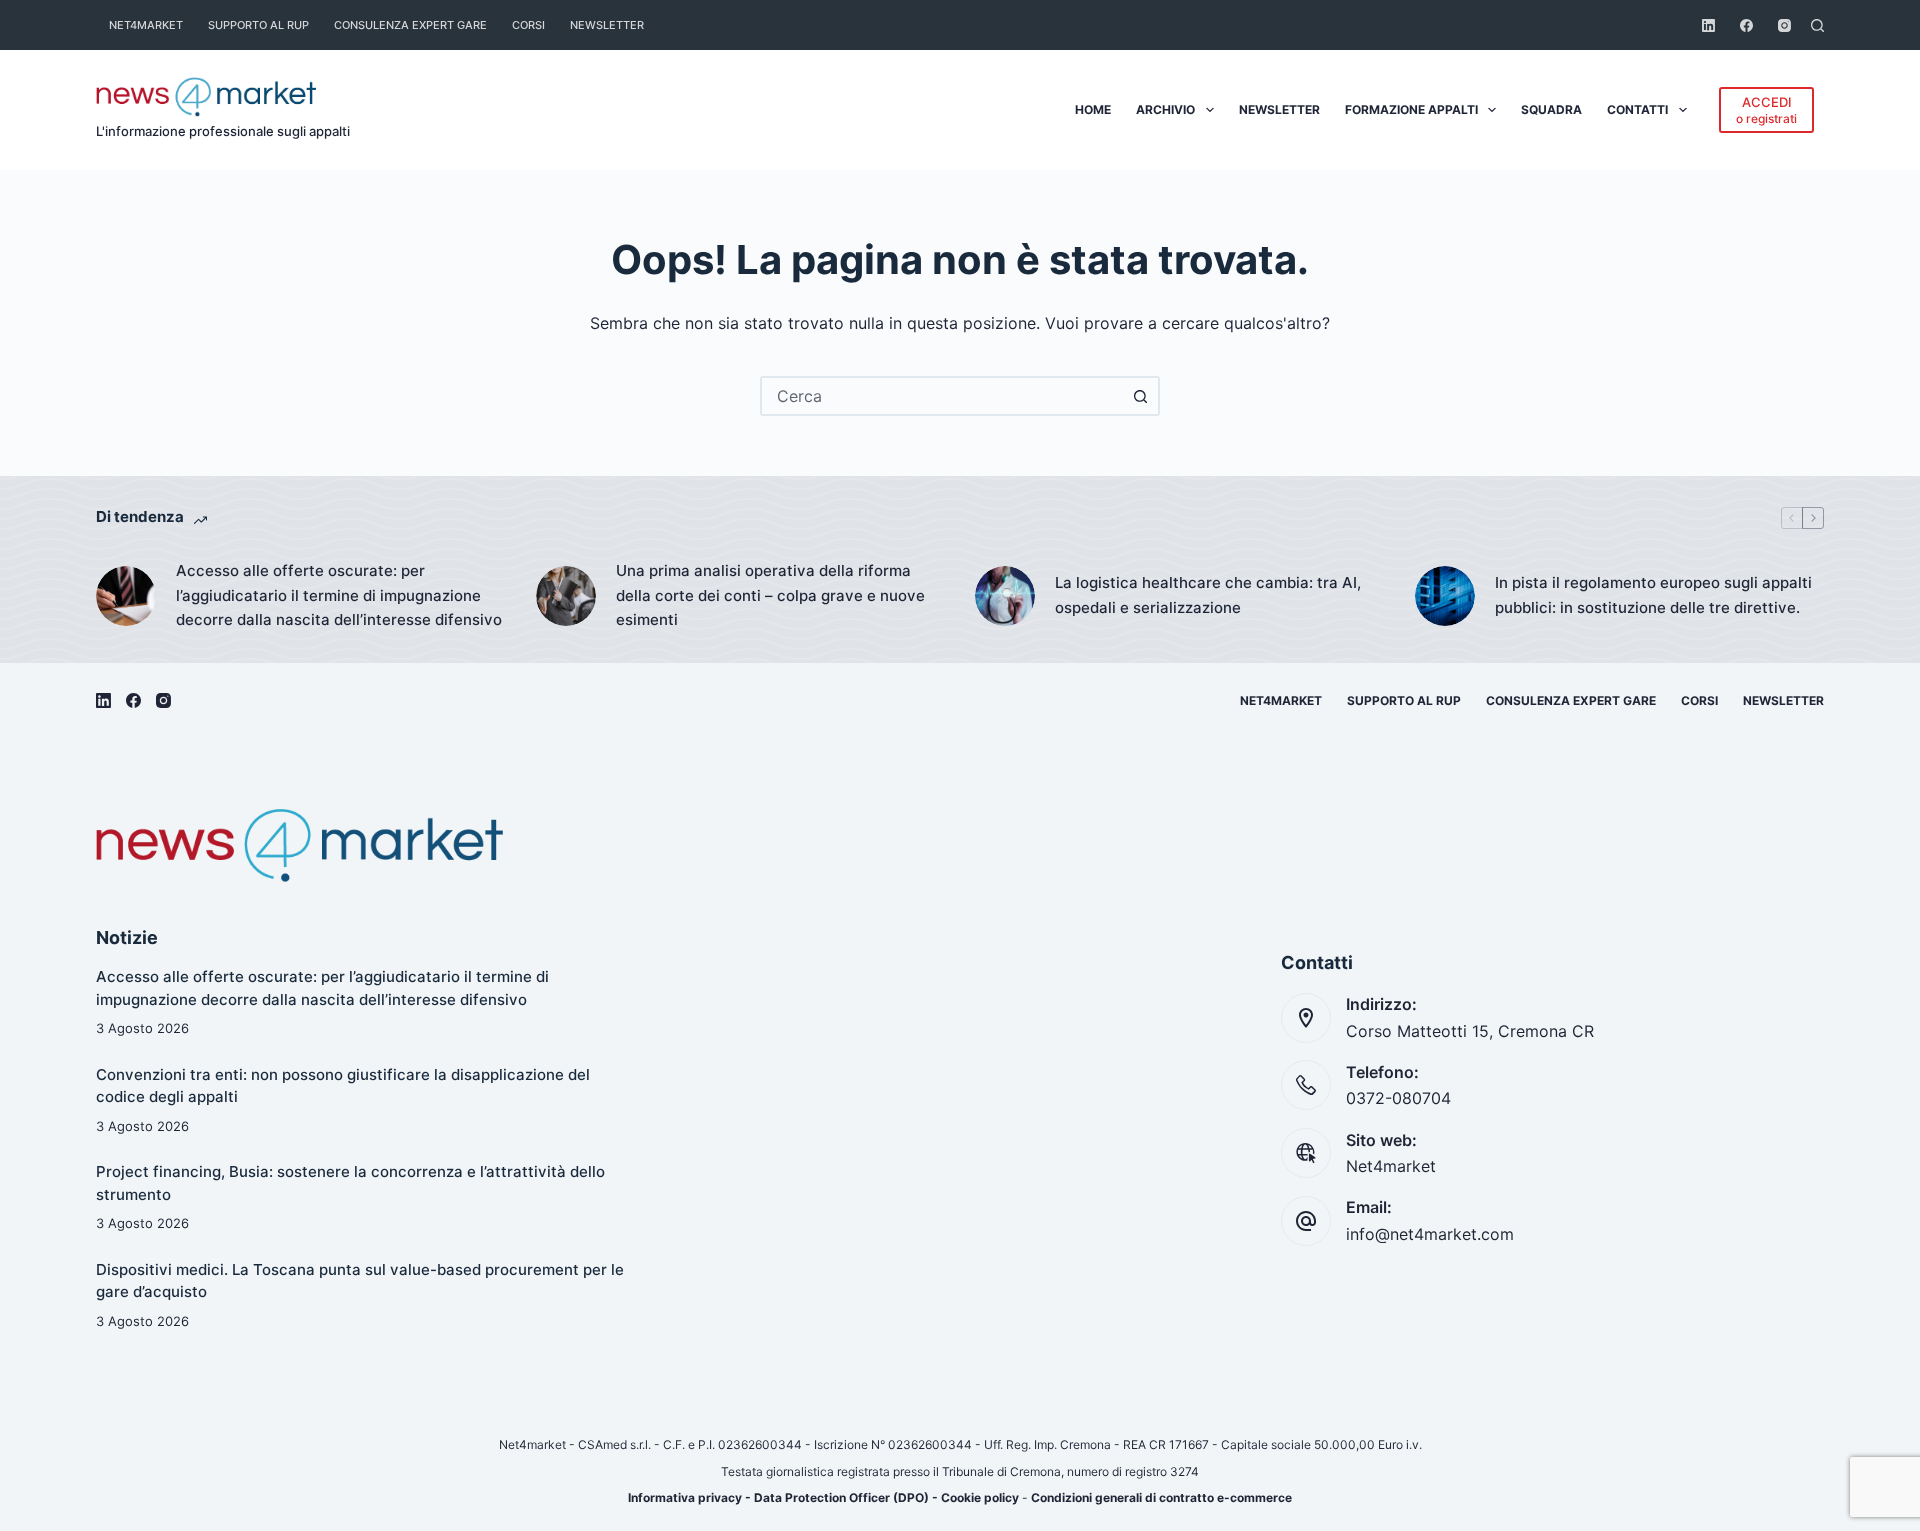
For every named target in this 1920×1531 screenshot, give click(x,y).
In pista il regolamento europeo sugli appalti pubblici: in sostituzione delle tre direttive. (1653, 595)
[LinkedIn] (1708, 25)
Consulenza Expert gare (410, 25)
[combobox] (942, 396)
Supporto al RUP (258, 25)
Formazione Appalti (1411, 109)
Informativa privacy (685, 1497)
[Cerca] (1817, 25)
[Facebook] (1746, 25)
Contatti (1637, 109)
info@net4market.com (1430, 1234)
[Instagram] (1784, 25)
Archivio (1165, 109)
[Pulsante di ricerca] (1140, 396)
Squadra (1551, 109)
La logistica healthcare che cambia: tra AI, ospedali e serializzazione (1208, 595)
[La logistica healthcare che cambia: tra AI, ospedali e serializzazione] (1005, 596)
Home (1093, 109)
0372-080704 (1398, 1098)
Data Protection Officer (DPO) (841, 1497)
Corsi (528, 25)
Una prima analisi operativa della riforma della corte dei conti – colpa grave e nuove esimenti (770, 595)
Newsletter (607, 25)
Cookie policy (980, 1497)
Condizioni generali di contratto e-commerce (1161, 1497)
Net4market (146, 25)
